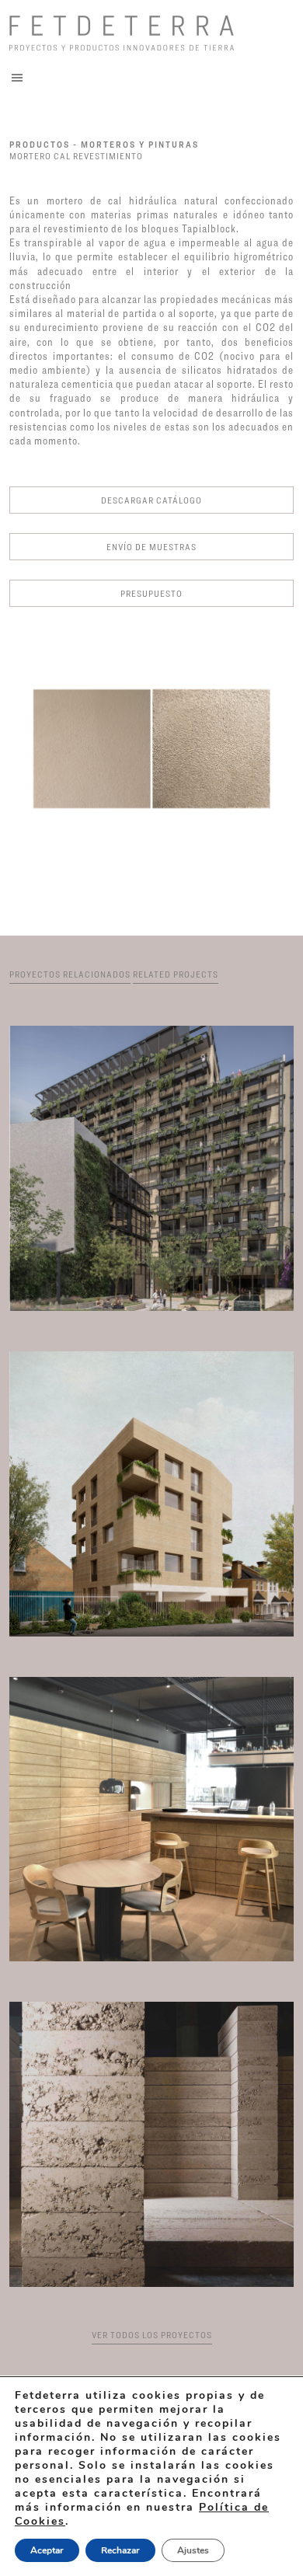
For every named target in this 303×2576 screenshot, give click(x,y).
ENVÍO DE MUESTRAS (151, 547)
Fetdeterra (150, 33)
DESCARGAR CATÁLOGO (151, 500)
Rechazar (120, 2550)
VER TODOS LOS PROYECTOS (152, 2335)
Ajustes (193, 2550)
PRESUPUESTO (151, 593)
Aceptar (47, 2550)
